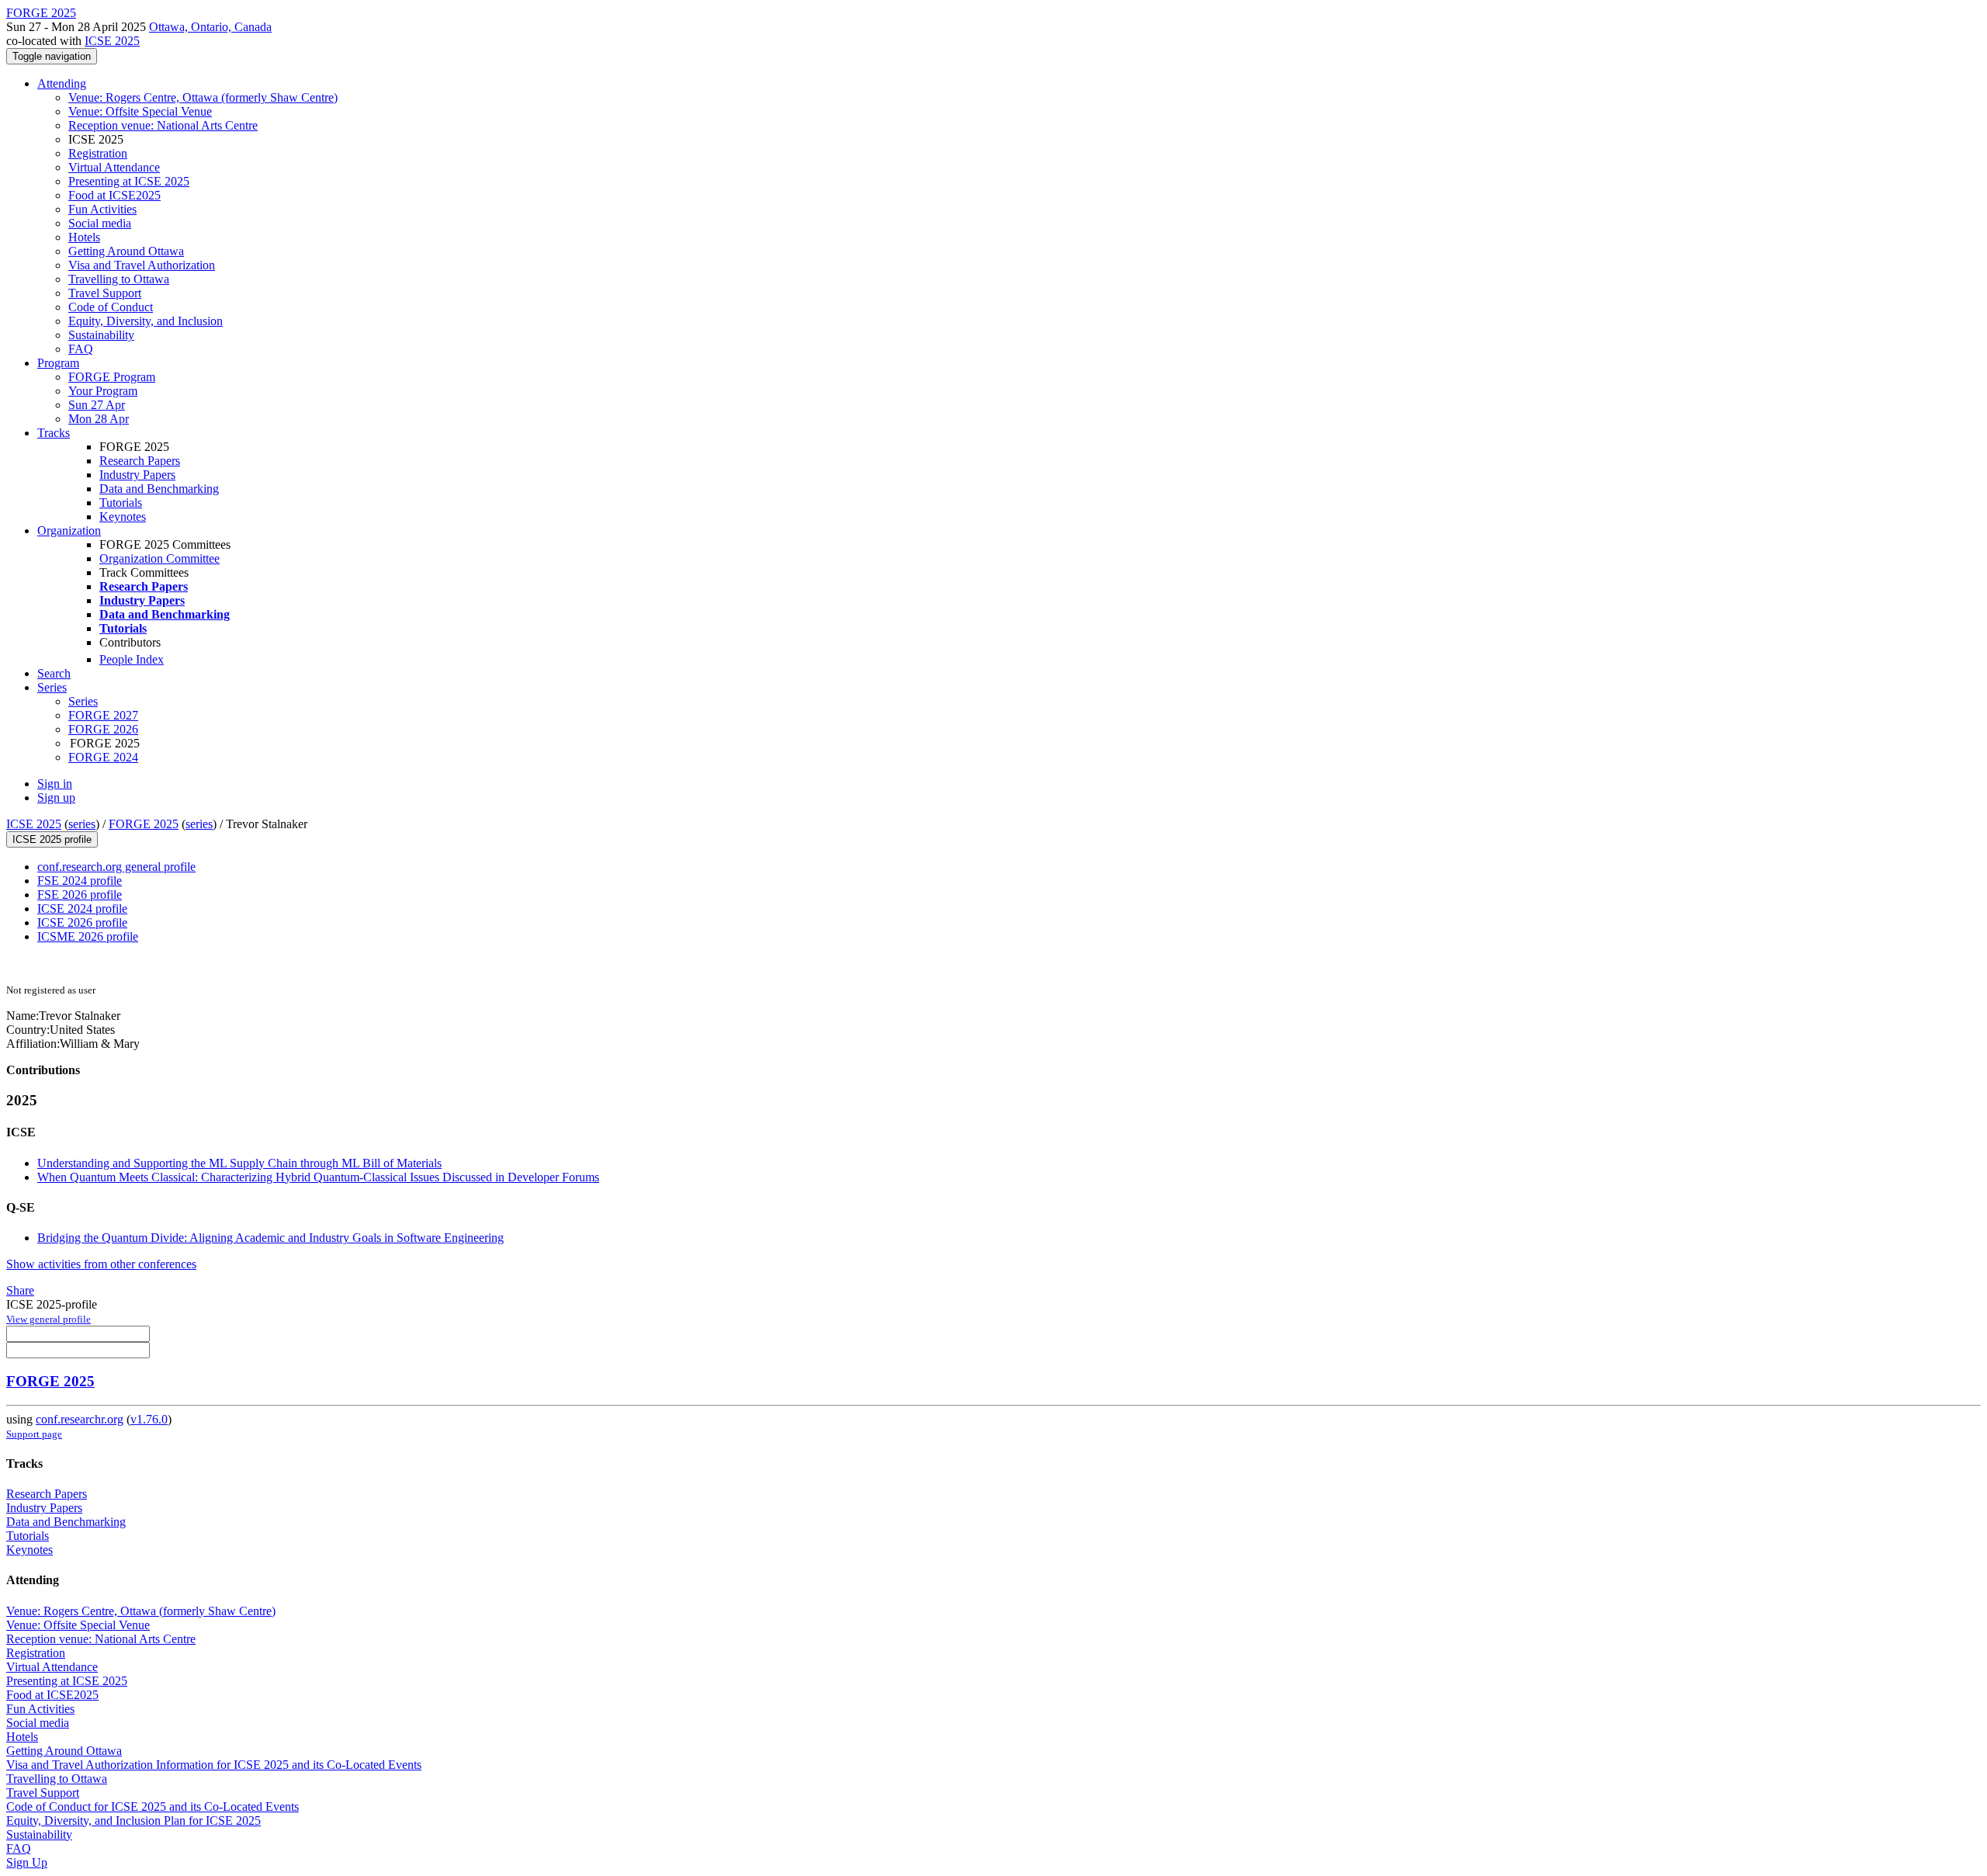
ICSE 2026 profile (82, 922)
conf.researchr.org (80, 1419)
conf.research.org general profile (116, 867)
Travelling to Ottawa (119, 279)
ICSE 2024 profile (82, 909)
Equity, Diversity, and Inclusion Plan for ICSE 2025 (134, 1821)
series (82, 824)
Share (20, 1290)
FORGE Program (112, 377)
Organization (69, 531)
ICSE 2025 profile (52, 839)
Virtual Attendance (114, 167)
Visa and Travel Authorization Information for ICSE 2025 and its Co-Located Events (214, 1765)
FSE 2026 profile (80, 895)
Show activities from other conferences (101, 1264)
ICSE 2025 (112, 41)
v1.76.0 (149, 1419)
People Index (132, 659)
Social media (100, 223)
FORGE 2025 (144, 824)
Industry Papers (137, 475)
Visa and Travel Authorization (142, 265)
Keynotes (123, 517)
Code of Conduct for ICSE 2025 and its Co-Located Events (153, 1807)
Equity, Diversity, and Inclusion (146, 321)
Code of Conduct (111, 307)
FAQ (81, 349)
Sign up (56, 798)
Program (58, 363)
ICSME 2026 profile (88, 936)
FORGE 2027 (103, 715)
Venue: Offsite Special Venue (140, 111)
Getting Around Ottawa (126, 251)
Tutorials (121, 503)
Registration (98, 153)
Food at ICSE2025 (114, 195)
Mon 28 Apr (99, 419)
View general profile (49, 1319)
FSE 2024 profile (80, 881)
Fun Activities (102, 209)
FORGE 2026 (103, 729)
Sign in (55, 784)
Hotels (84, 237)
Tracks (54, 433)
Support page (34, 1434)
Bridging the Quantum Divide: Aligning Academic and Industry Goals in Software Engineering (270, 1238)
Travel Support (105, 293)
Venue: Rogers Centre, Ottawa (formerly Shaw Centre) (203, 97)
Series (83, 701)
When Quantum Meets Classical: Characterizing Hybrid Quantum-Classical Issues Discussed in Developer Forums (318, 1177)
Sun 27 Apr (97, 405)
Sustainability (101, 335)
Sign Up (27, 1862)
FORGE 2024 (103, 757)
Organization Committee (160, 558)
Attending (62, 83)
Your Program (103, 391)
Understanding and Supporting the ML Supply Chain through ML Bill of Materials (239, 1163)
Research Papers (140, 461)
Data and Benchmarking (159, 489)
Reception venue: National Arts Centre (163, 125)
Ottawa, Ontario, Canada (210, 27)
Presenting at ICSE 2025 (129, 181)
